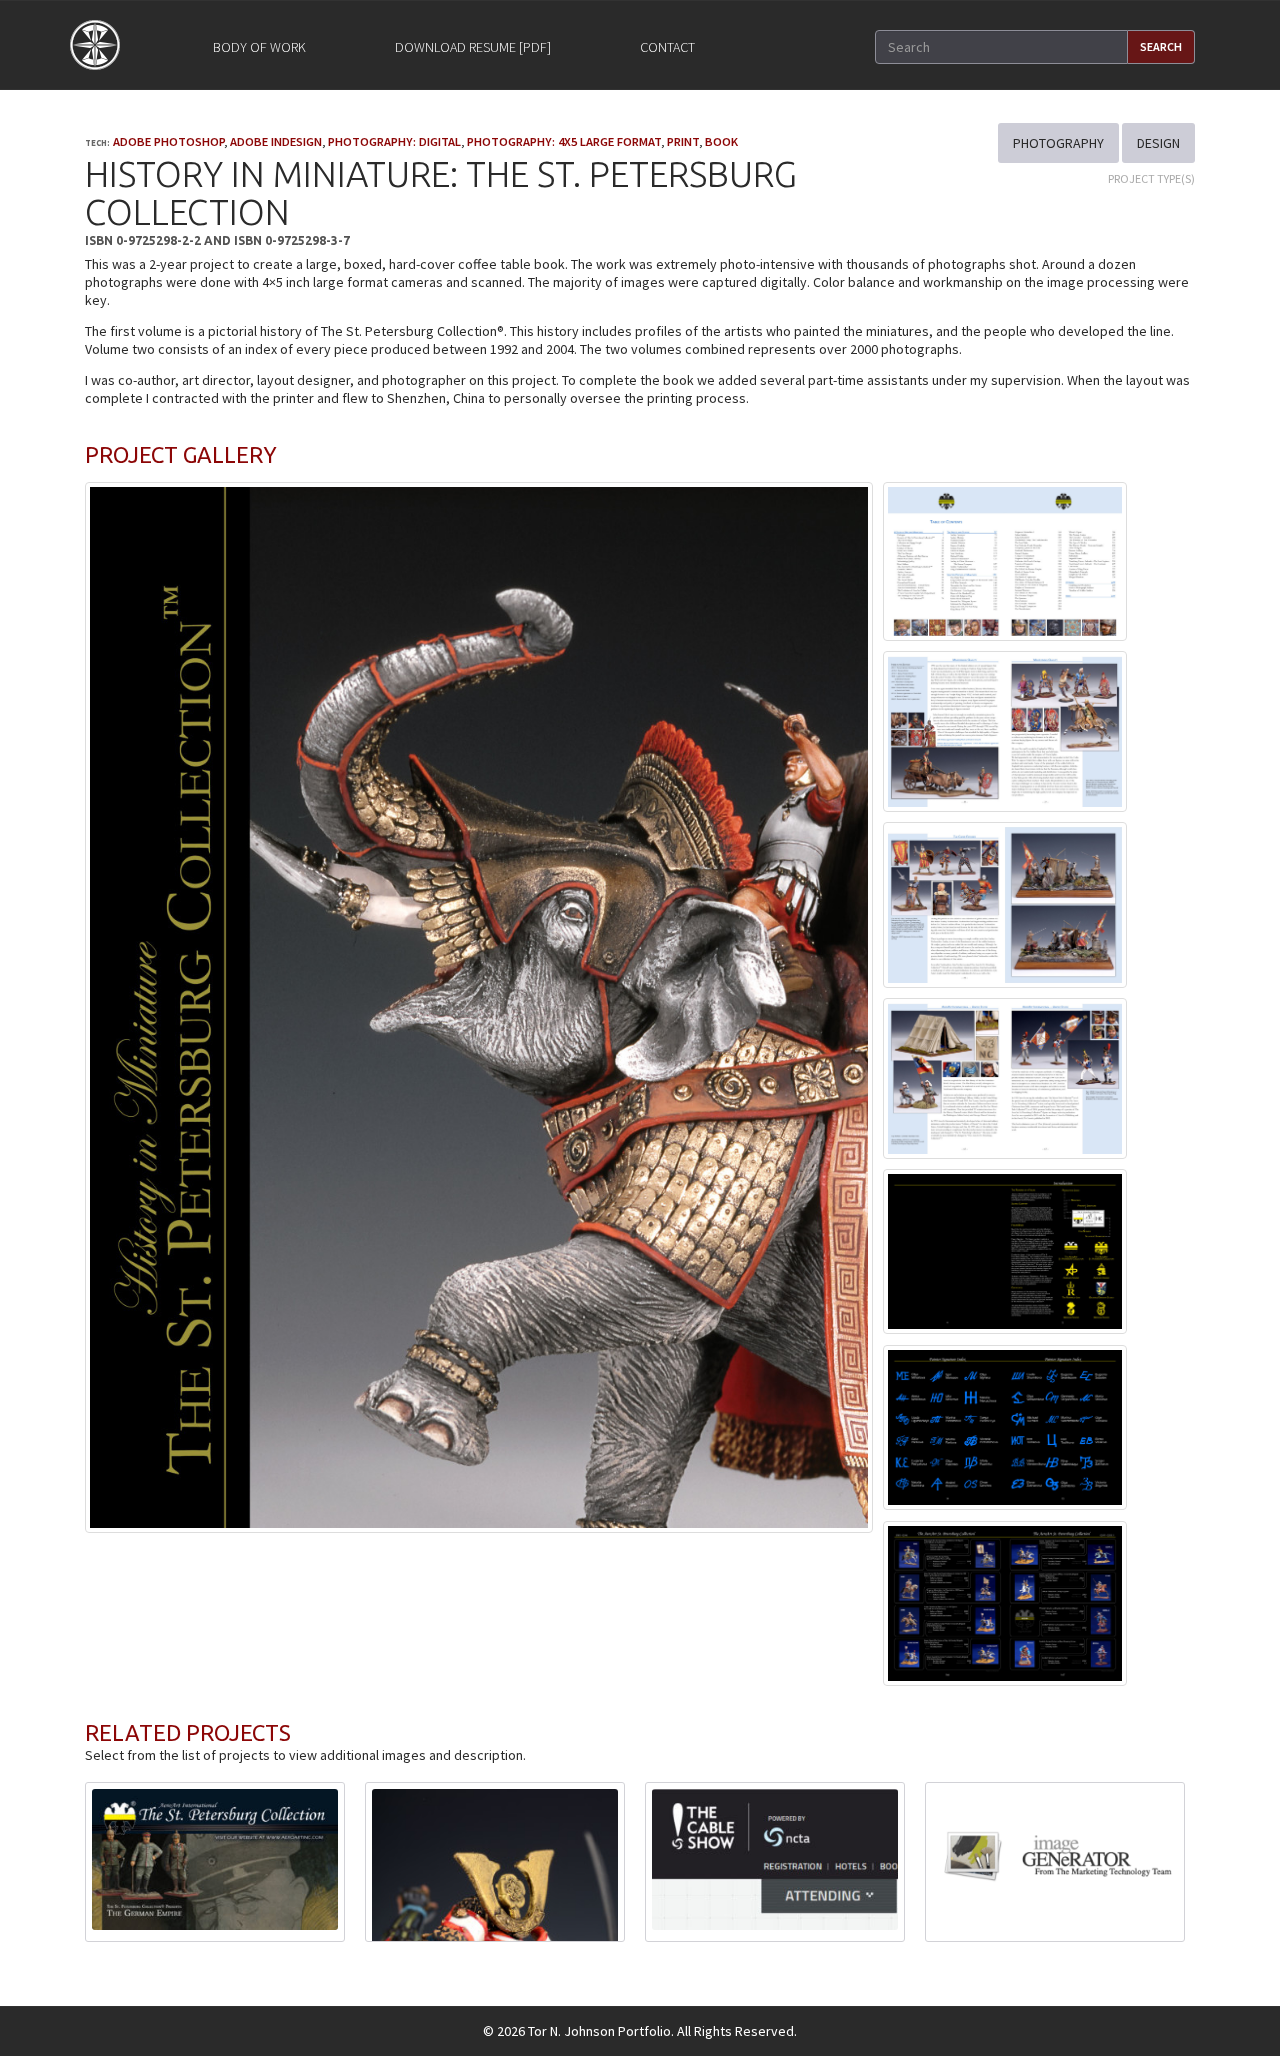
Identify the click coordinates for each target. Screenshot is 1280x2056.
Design (1158, 143)
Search (1161, 46)
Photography (1058, 143)
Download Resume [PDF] (473, 47)
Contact (667, 47)
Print (683, 141)
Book (721, 141)
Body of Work (259, 47)
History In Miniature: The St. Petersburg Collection (441, 193)
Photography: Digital (394, 141)
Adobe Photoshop (168, 141)
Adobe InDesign (276, 141)
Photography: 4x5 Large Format (564, 141)
